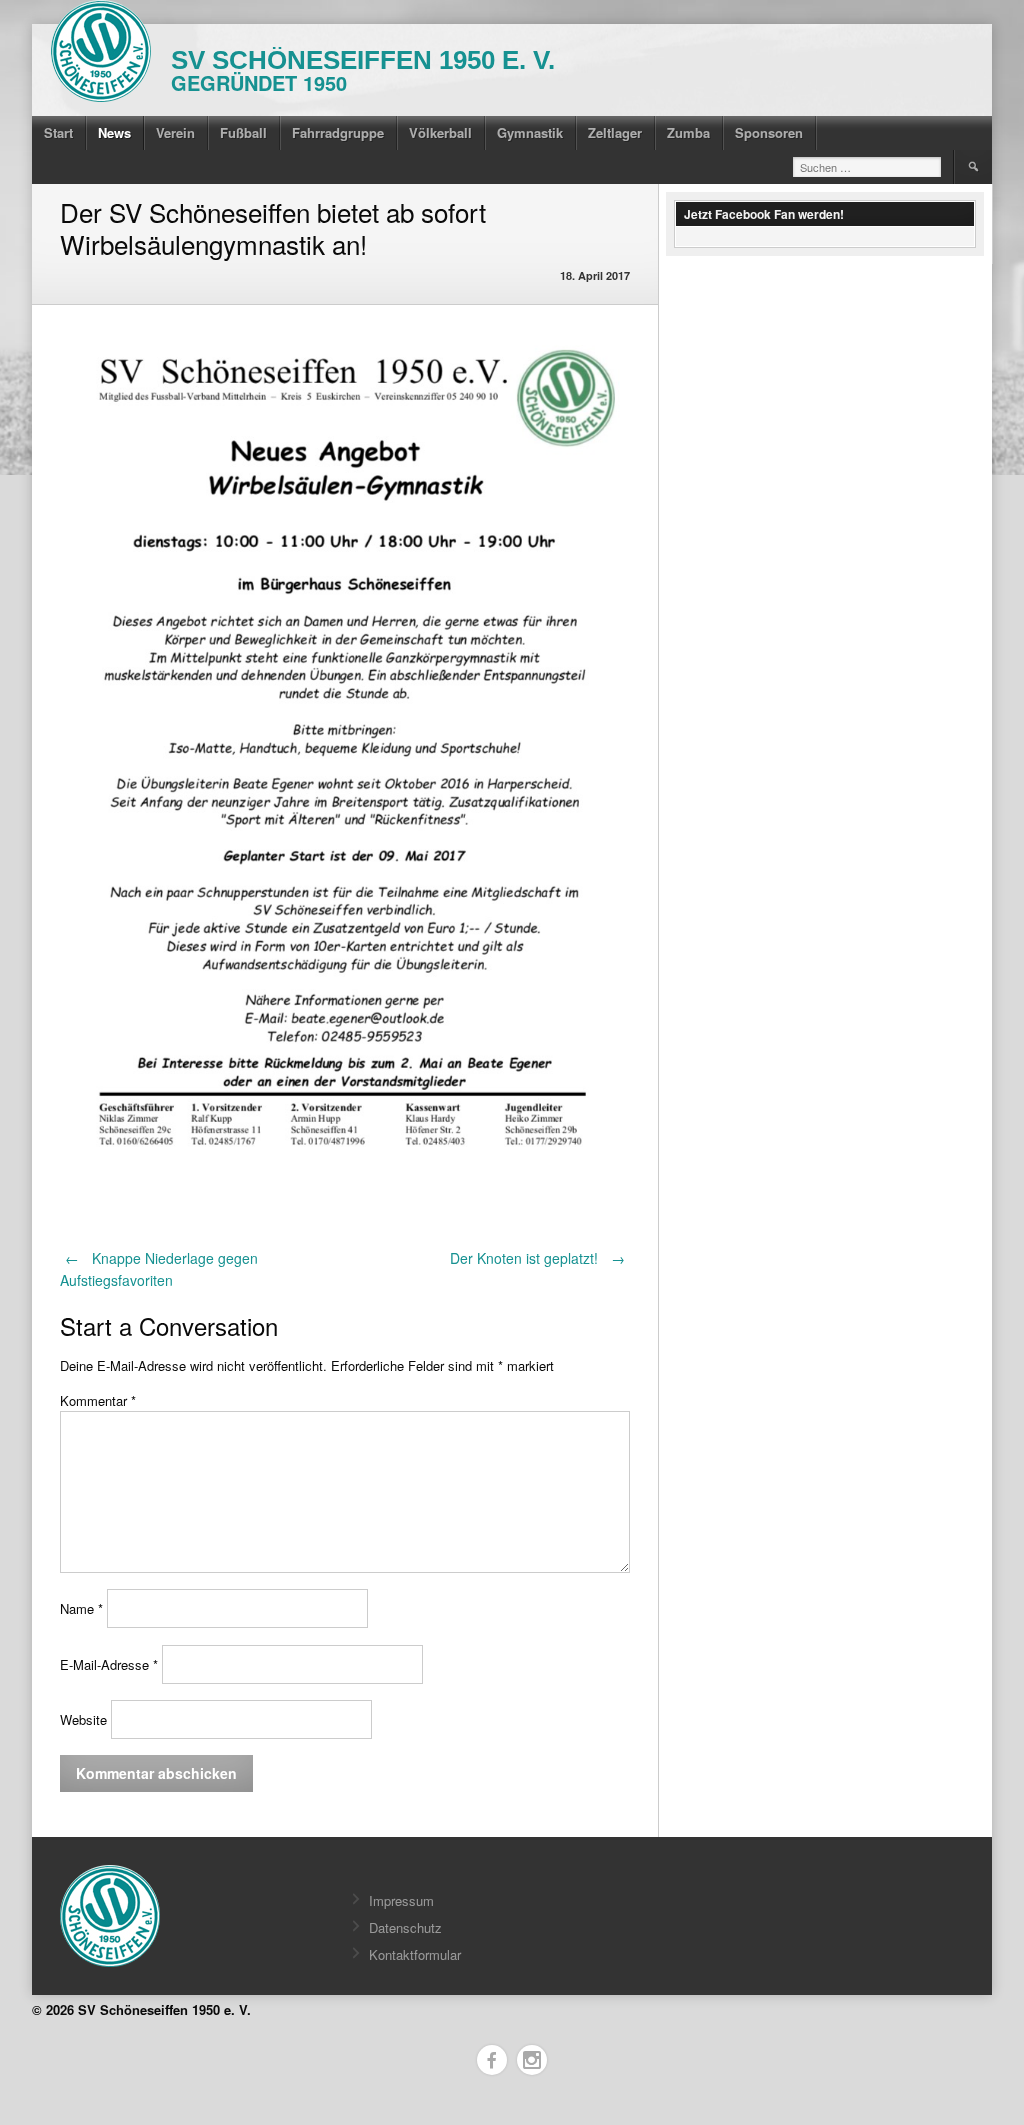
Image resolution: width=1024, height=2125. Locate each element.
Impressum (401, 1900)
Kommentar (98, 1400)
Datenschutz (405, 1927)
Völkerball (440, 132)
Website (83, 1719)
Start (58, 132)
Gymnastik (530, 132)
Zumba (688, 132)
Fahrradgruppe (338, 132)
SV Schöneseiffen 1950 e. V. (363, 60)
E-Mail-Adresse (109, 1664)
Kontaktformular (415, 1954)
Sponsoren (769, 132)
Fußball (243, 132)
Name (81, 1608)
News (114, 132)
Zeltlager (615, 132)
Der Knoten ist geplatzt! (537, 1258)
